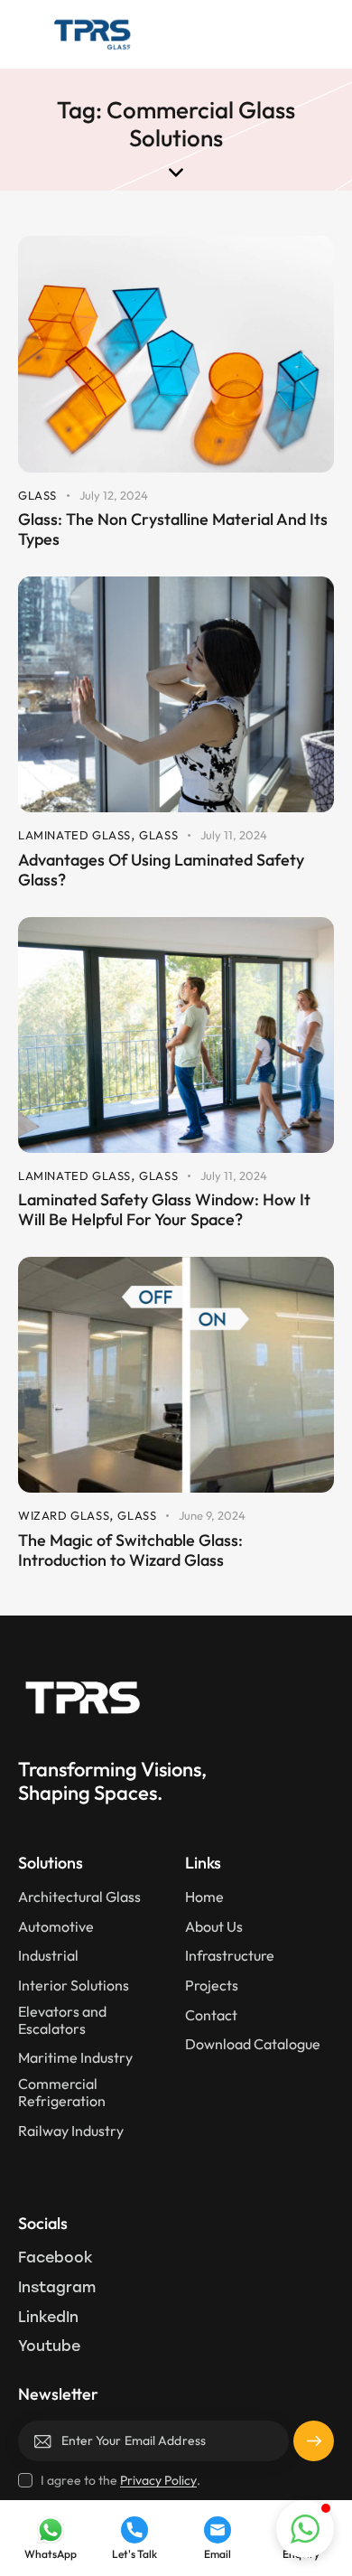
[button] (324, 34)
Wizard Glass (64, 1515)
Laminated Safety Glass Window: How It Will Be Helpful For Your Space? (164, 1210)
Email (218, 2554)
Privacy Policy (158, 2481)
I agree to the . (120, 2480)
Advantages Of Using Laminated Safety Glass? (161, 870)
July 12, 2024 (114, 495)
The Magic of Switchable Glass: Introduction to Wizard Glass (130, 1550)
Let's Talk (134, 2554)
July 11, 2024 (234, 835)
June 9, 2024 (212, 1515)
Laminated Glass (74, 835)
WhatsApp (51, 2554)
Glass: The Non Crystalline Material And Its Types (173, 529)
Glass (37, 495)
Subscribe (314, 2448)
